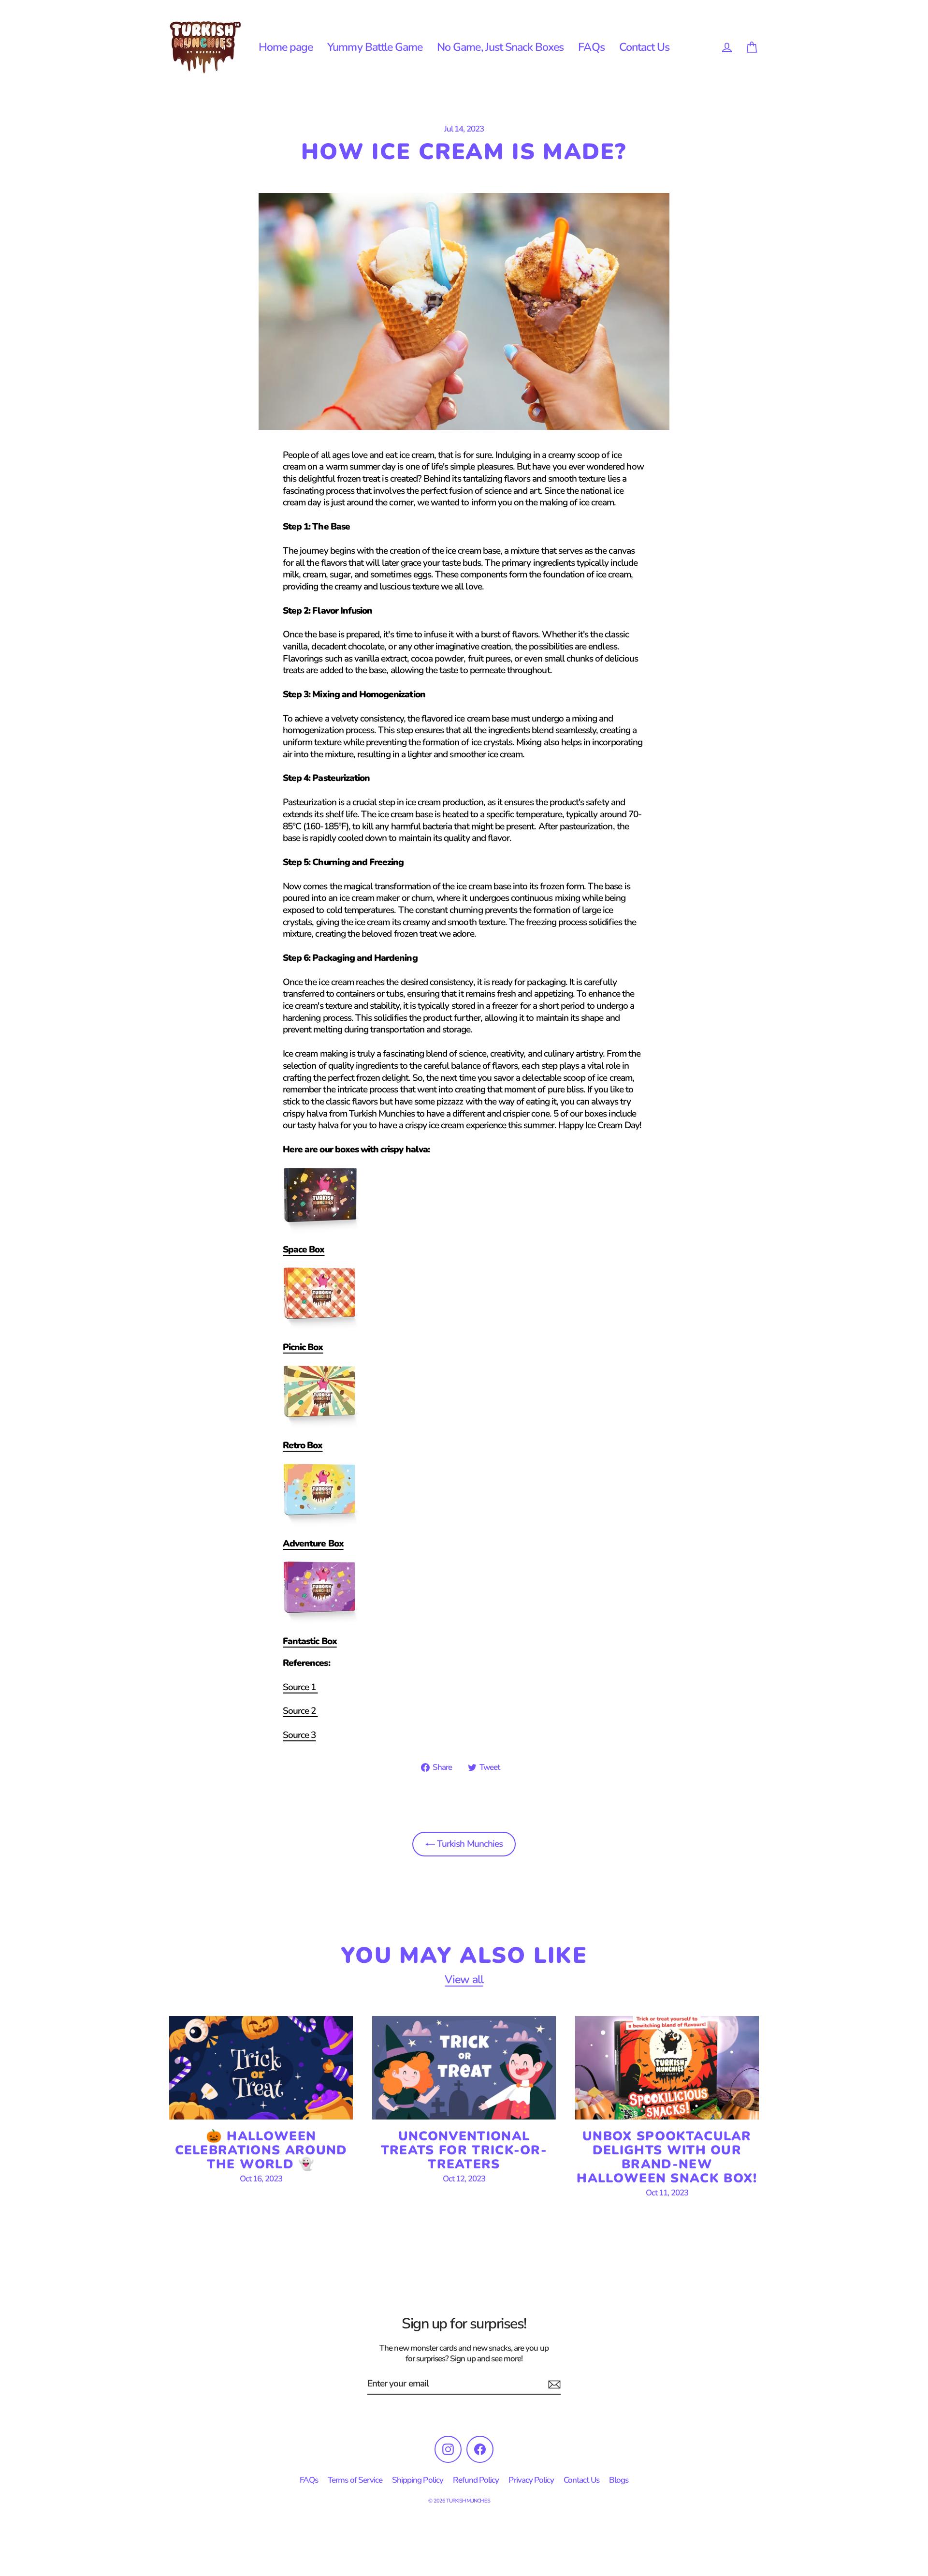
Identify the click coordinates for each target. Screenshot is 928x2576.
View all (464, 1980)
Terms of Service (355, 2480)
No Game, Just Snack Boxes (500, 47)
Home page (286, 47)
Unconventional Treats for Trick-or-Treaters (464, 2150)
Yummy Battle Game (375, 47)
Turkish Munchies (469, 1844)
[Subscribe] (553, 2384)
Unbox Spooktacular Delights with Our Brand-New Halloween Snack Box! (667, 2157)
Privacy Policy (531, 2480)
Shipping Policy (418, 2480)
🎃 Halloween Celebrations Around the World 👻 (261, 2150)
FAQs (591, 47)
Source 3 (299, 1735)
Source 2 (300, 1711)
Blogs (619, 2480)
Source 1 (300, 1687)
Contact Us (645, 47)
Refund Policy (476, 2480)
